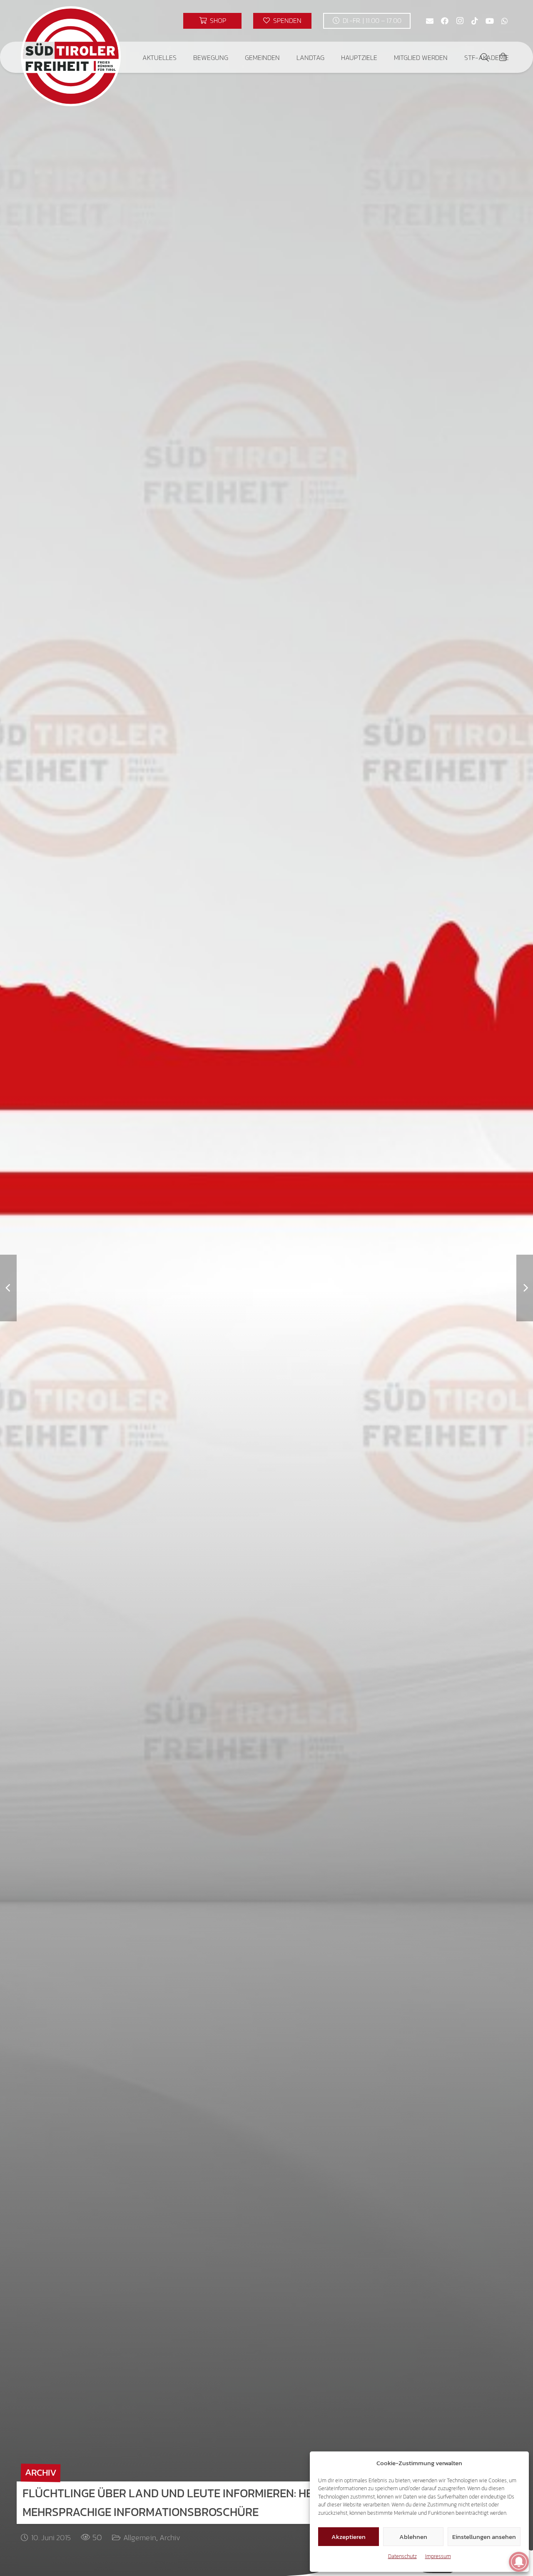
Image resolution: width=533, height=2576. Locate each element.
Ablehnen (413, 2537)
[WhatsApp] (505, 21)
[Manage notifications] (519, 2562)
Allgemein (140, 2537)
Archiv (170, 2537)
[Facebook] (445, 21)
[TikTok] (475, 21)
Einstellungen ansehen (484, 2537)
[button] (183, 57)
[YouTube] (490, 21)
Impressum (438, 2556)
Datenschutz (402, 2556)
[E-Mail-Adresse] (430, 21)
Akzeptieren (349, 2537)
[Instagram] (460, 21)
